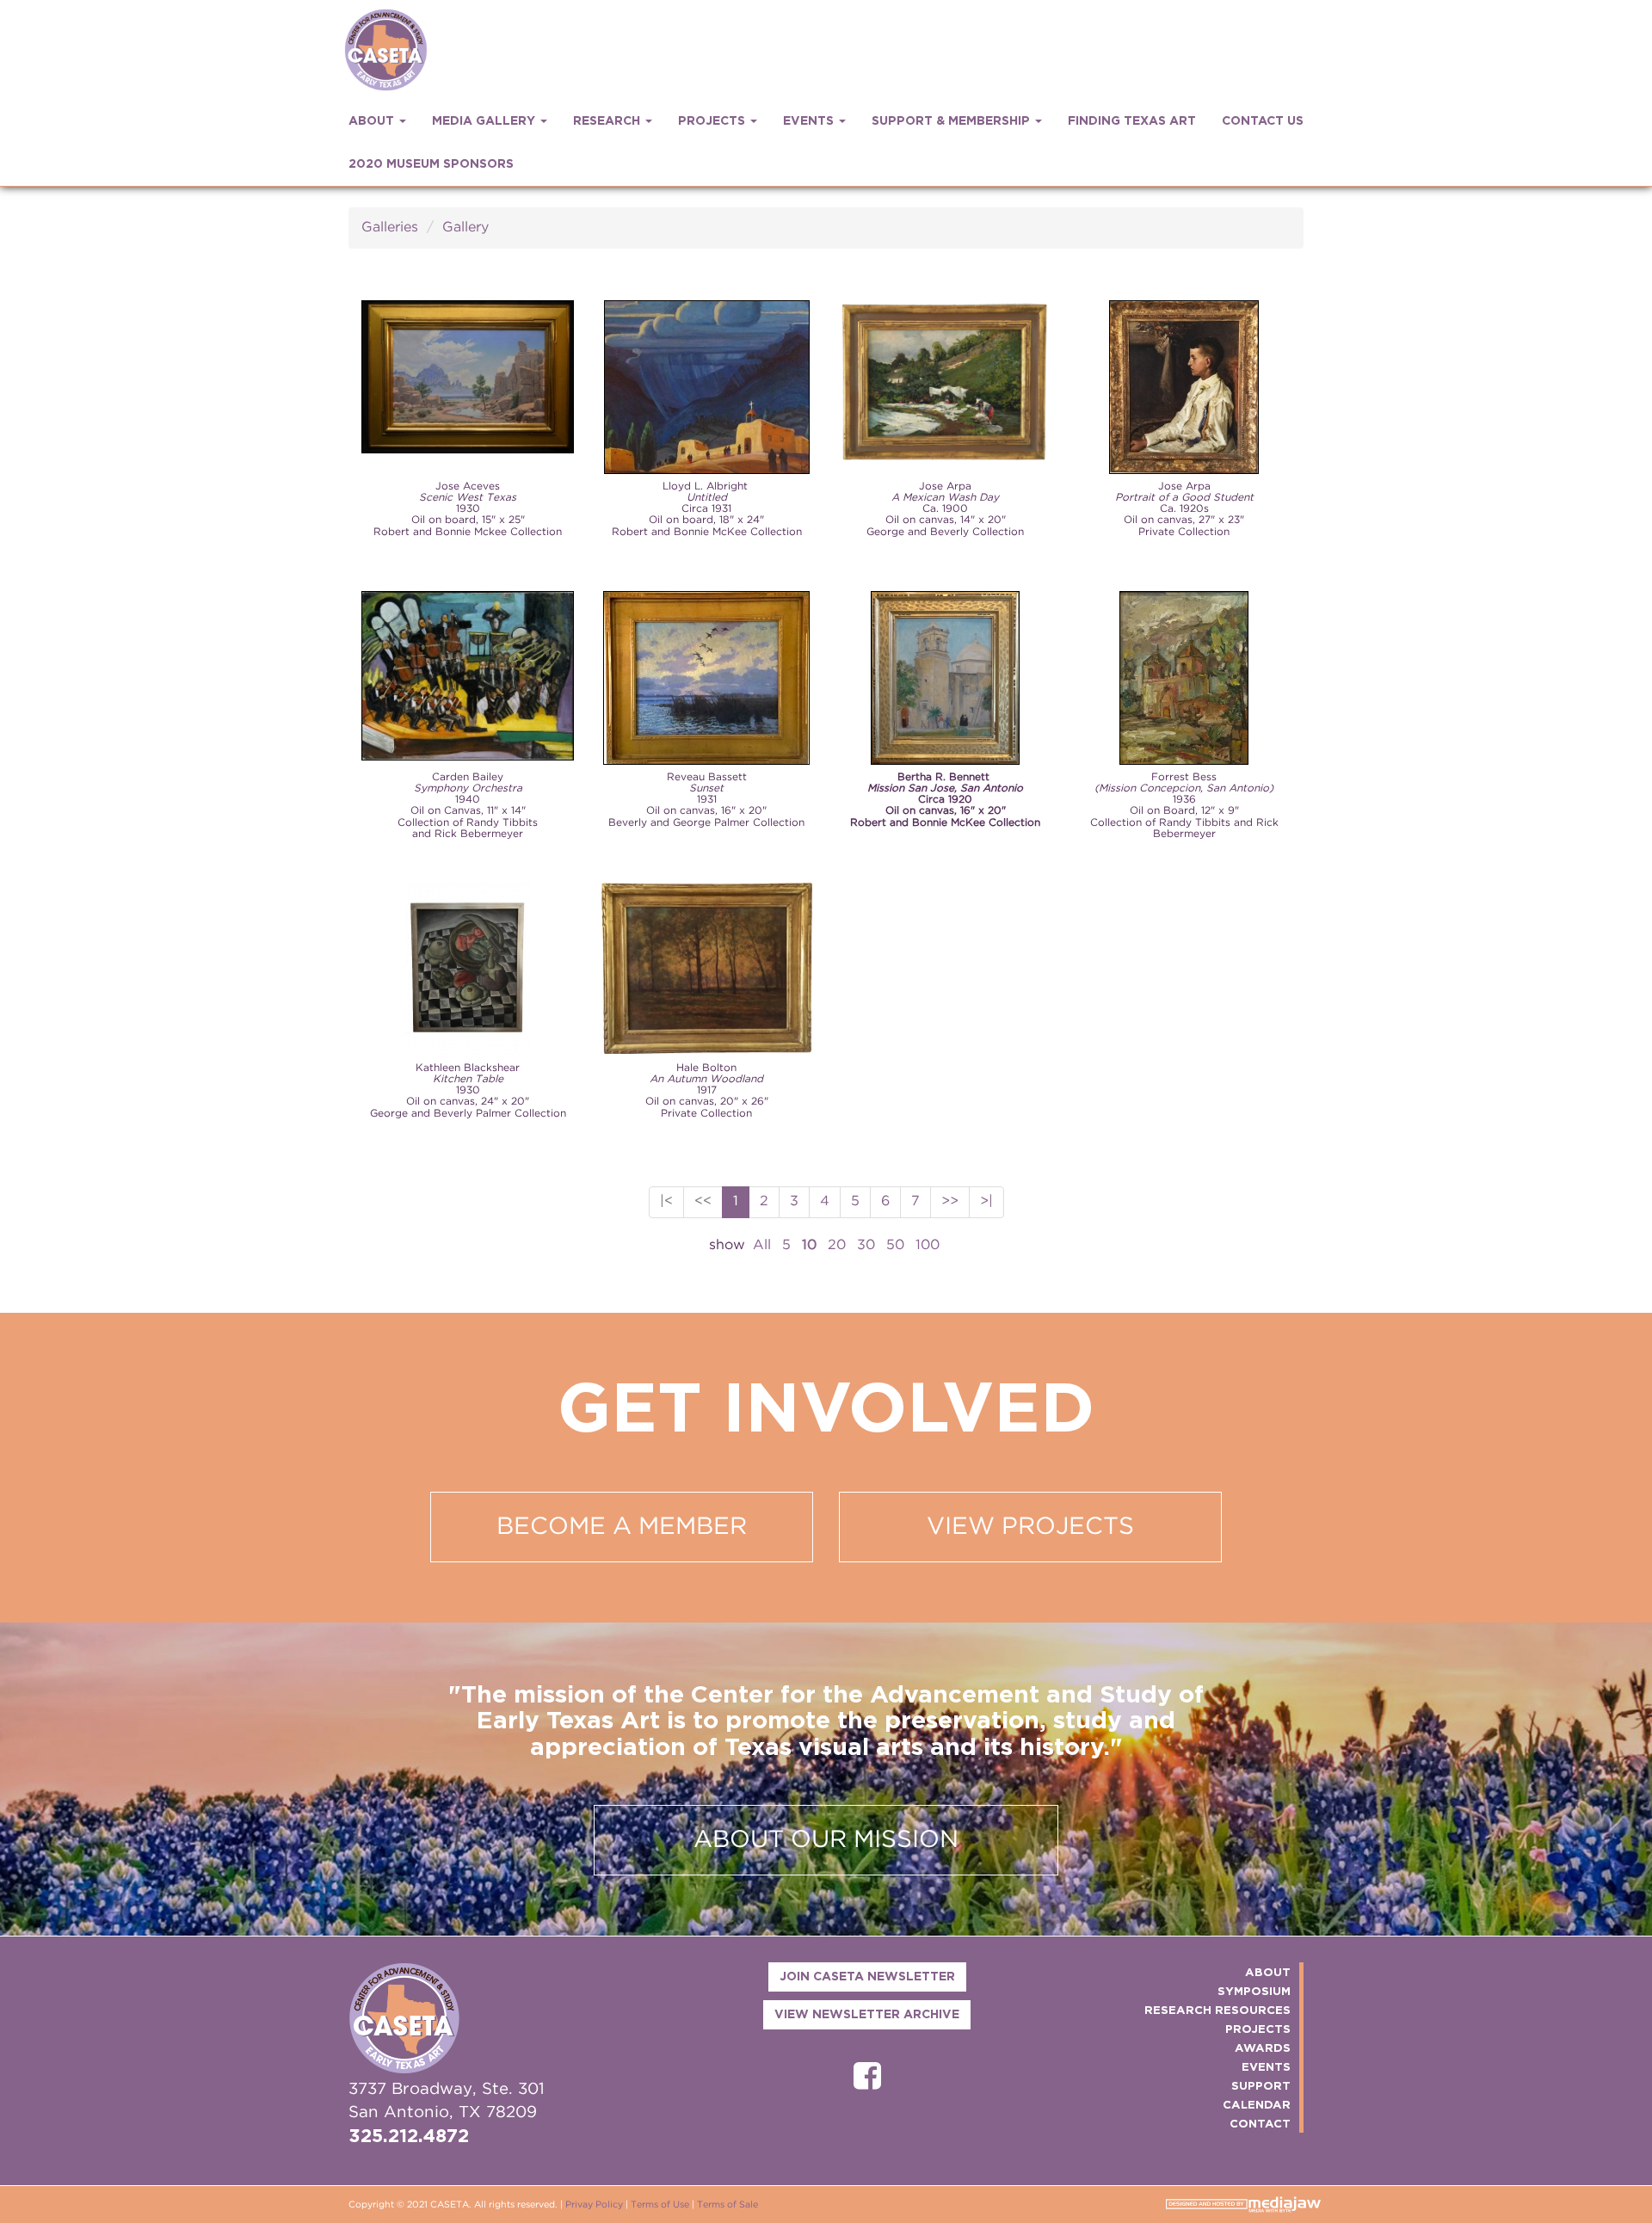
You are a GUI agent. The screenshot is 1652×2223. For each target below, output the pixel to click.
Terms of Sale (727, 2205)
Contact (1260, 2124)
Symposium (1254, 1992)
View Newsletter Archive (867, 2015)
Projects (1258, 2029)
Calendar (1257, 2105)
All (762, 1245)
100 (928, 1245)
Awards (1263, 2048)
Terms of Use (660, 2205)
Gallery (465, 228)
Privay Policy (594, 2205)
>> (950, 1201)
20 (837, 1245)
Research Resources (1217, 2011)
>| (986, 1201)
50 (895, 1245)
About (1268, 1973)
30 (866, 1245)
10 (809, 1245)
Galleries (390, 228)
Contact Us (1263, 121)
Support (1261, 2086)
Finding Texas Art (1132, 121)
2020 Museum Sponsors (431, 164)
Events (1266, 2067)
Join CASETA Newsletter (867, 1977)
